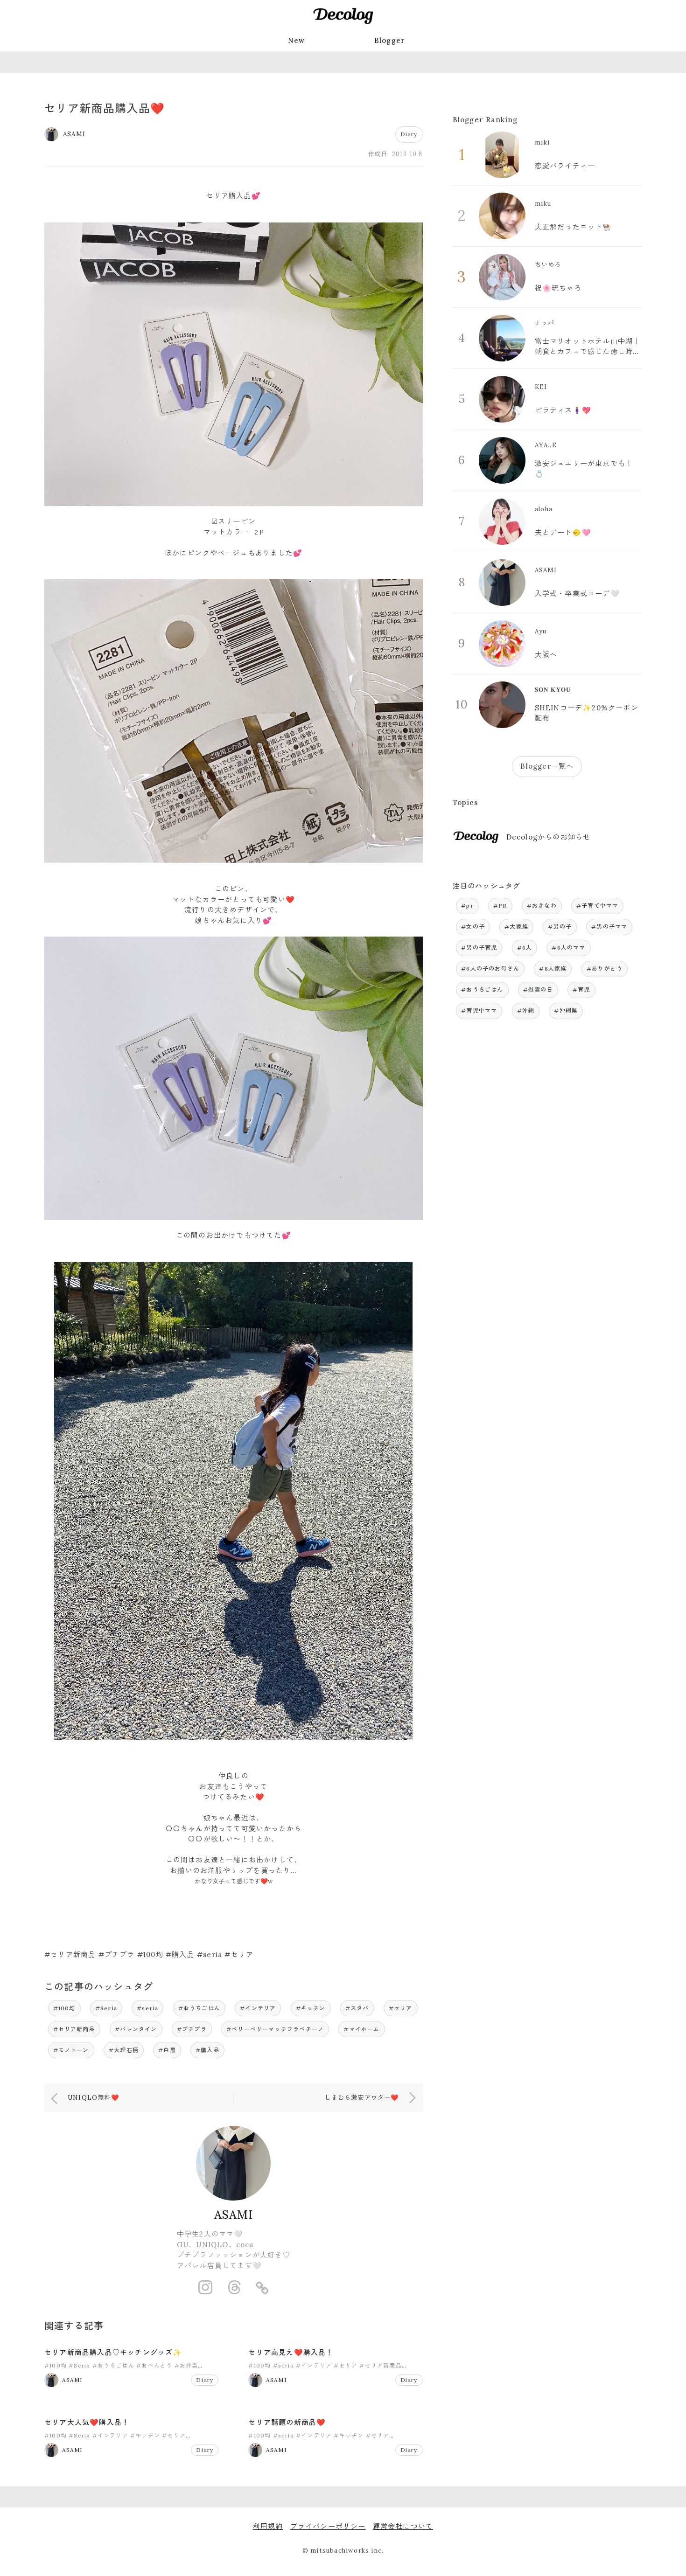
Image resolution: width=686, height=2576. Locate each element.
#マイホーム (361, 2029)
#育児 (581, 989)
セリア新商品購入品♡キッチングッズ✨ (113, 2352)
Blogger (390, 40)
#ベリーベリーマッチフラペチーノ (275, 2029)
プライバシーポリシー (328, 2526)
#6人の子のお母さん (490, 969)
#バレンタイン (136, 2029)
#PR (500, 906)
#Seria (106, 2008)
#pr (467, 906)
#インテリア (258, 2008)
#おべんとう (154, 2365)
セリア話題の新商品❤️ (287, 2422)
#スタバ (357, 2008)
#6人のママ (568, 948)
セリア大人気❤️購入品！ (87, 2422)
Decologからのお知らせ (549, 837)
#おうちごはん (199, 2008)
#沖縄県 (566, 1010)
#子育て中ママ (597, 906)
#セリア (401, 2008)
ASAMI (234, 2215)
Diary (409, 134)
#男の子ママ (609, 927)
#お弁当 (186, 2365)
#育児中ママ (479, 1010)
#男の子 (560, 927)
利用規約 (268, 2526)
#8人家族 (553, 969)
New (297, 40)
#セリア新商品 (74, 2029)
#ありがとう (605, 969)
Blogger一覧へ (547, 766)
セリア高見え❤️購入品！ (291, 2352)
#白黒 (167, 2050)
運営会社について (403, 2526)
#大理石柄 (124, 2050)
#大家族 (516, 927)
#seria (147, 2008)
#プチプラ (192, 2029)
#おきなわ (542, 906)
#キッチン (311, 2008)
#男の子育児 (479, 948)
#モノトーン (71, 2050)
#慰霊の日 (538, 989)
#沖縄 (526, 1010)
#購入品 (207, 2050)
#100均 (64, 2008)
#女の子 (473, 927)
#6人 (525, 948)
